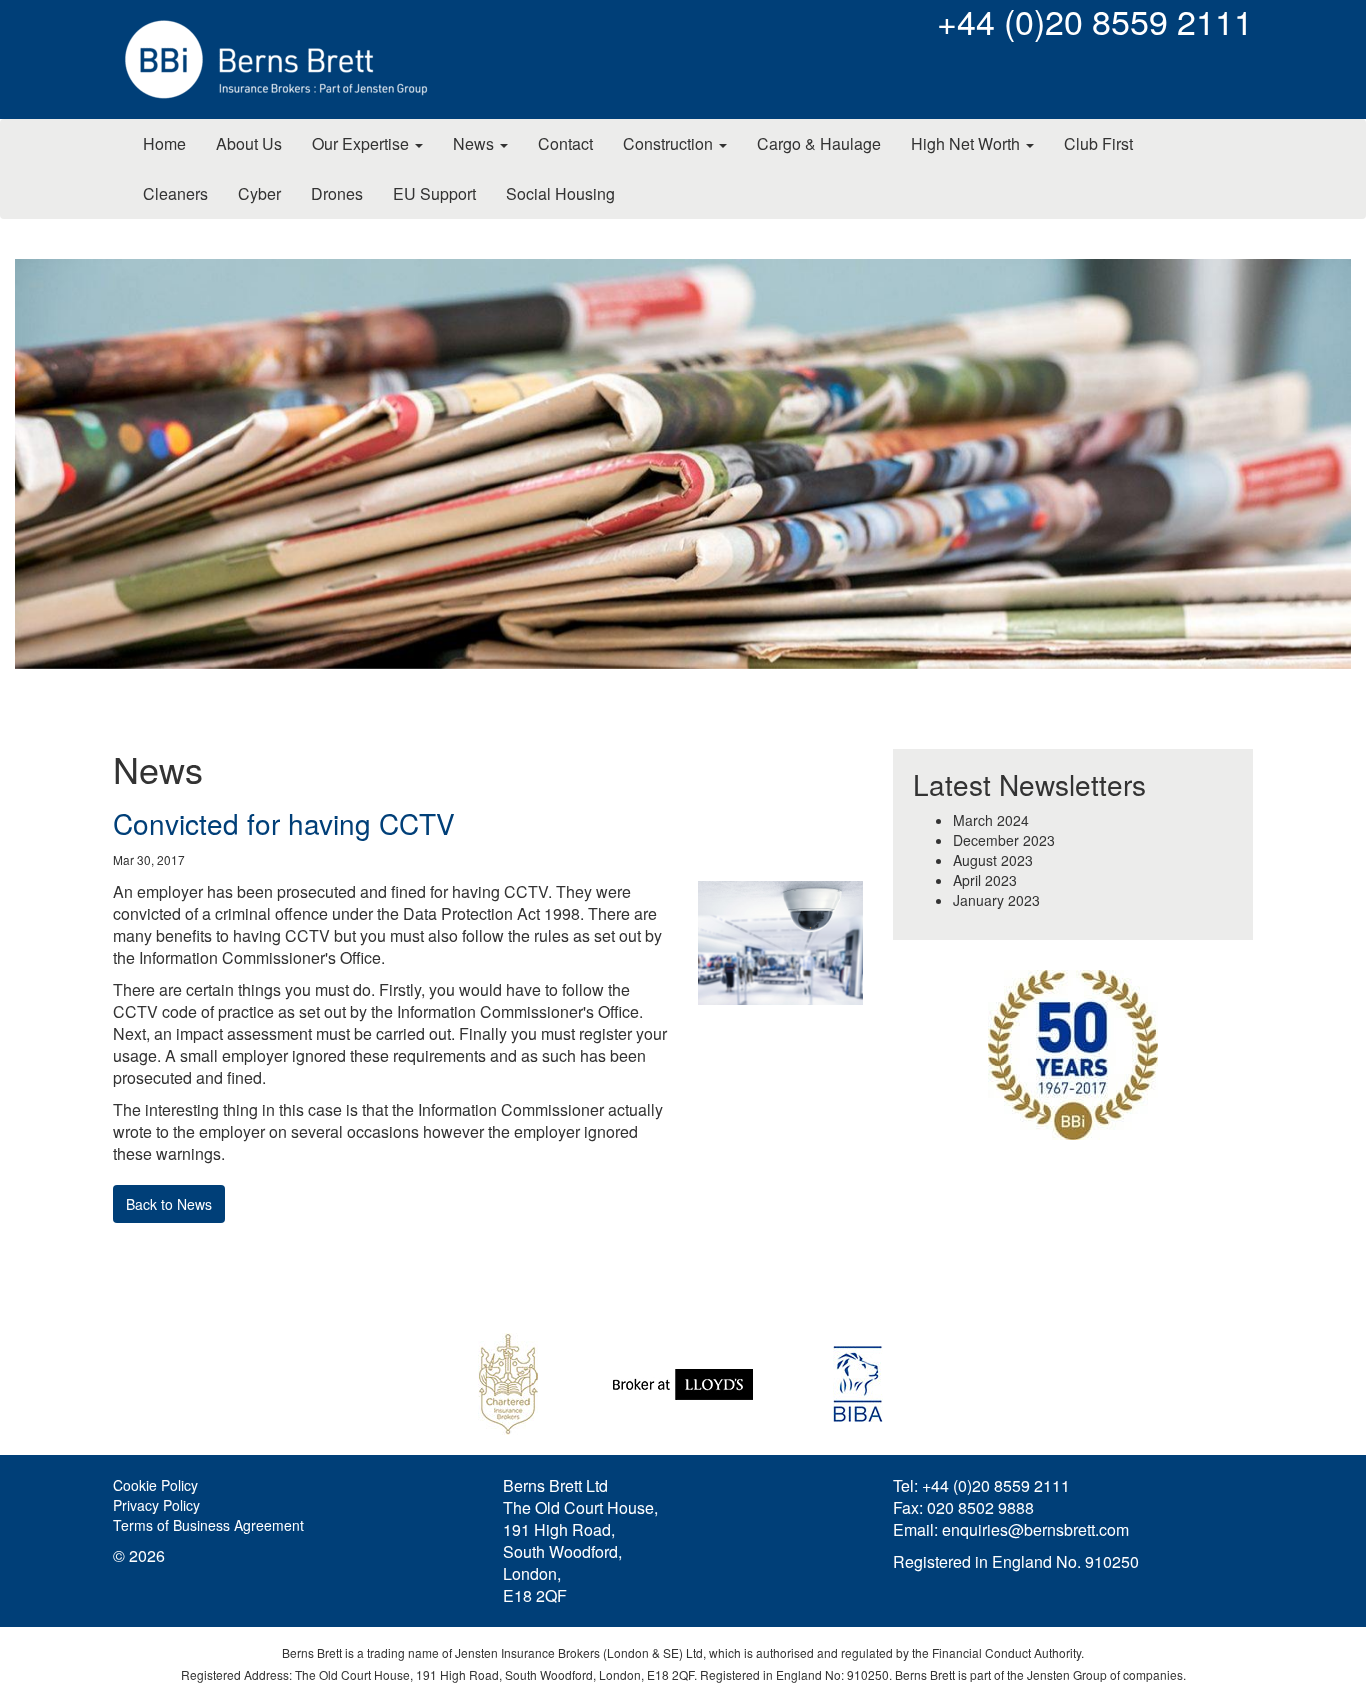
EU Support (434, 193)
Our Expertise (362, 143)
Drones (337, 193)
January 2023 (996, 900)
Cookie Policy (155, 1485)
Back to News (169, 1204)
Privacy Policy (156, 1505)
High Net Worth (967, 143)
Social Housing (560, 193)
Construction (670, 143)
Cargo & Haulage (819, 143)
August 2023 (993, 860)
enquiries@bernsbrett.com (1035, 1529)
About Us (249, 143)
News (475, 143)
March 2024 (991, 820)
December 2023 (1004, 840)
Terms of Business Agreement (208, 1525)
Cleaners (175, 193)
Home (164, 143)
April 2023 (985, 880)
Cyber (259, 193)
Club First (1098, 143)
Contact (565, 143)
